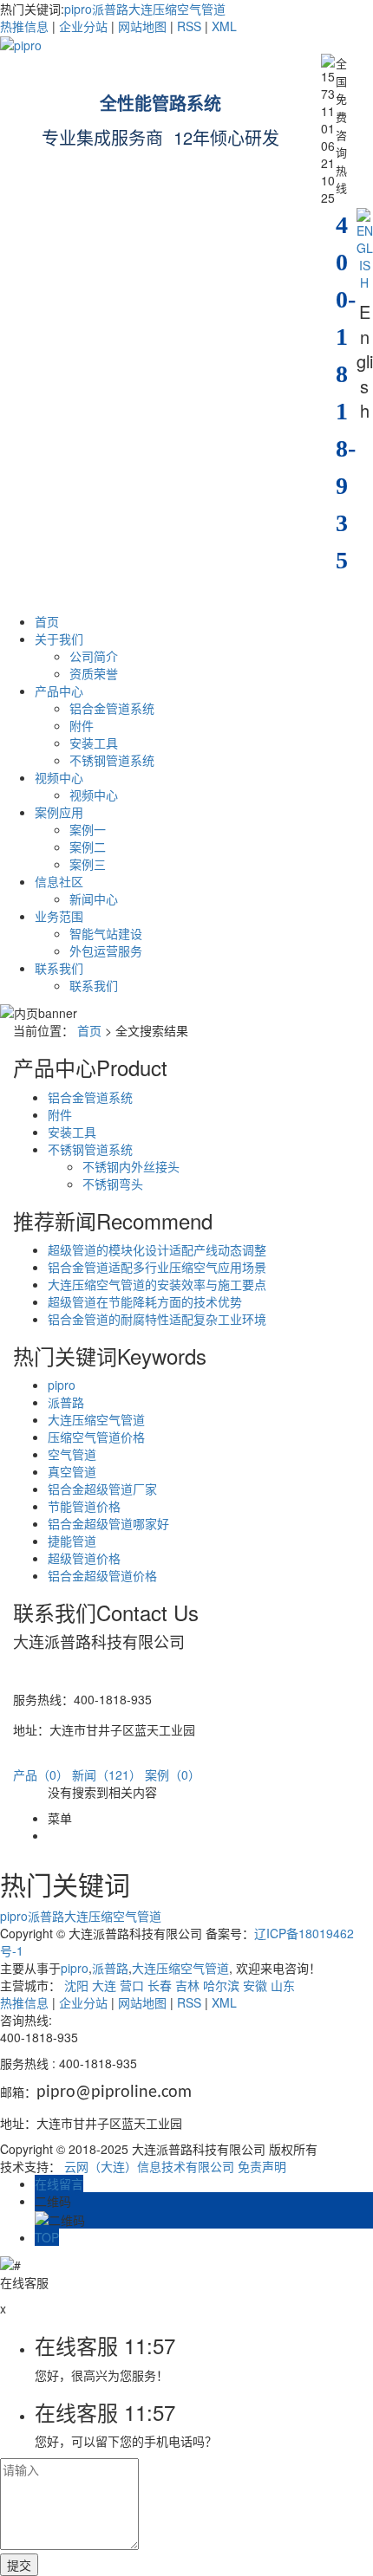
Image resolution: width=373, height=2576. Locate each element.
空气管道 (72, 1454)
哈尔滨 (221, 1985)
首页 (47, 621)
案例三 (88, 864)
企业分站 (83, 26)
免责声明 (262, 2166)
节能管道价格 (84, 1506)
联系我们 (59, 968)
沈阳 (76, 1985)
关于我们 (59, 639)
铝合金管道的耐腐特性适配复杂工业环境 (157, 1319)
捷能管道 (72, 1541)
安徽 (255, 1985)
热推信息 (24, 26)
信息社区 (59, 881)
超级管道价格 (84, 1558)
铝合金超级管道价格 (102, 1575)
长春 (160, 1985)
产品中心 (59, 691)
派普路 (110, 9)
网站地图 (142, 26)
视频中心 (59, 777)
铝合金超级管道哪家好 (108, 1523)
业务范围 (59, 916)
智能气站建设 (106, 933)
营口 (132, 1985)
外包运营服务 (106, 951)
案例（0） (173, 1775)
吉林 (187, 1985)
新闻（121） (107, 1775)
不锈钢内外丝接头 (131, 1166)
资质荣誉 (94, 673)
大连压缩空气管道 (177, 9)
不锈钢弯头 (113, 1184)
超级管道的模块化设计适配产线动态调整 (157, 1249)
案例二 (88, 847)
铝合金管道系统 (112, 708)
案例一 (88, 829)
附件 (82, 725)
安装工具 (94, 743)
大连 (104, 1985)
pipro (78, 9)
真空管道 (72, 1471)
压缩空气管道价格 (96, 1437)
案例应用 (59, 812)
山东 (283, 1985)
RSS (189, 26)
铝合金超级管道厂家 (102, 1489)
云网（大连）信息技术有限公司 (149, 2166)
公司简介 (94, 656)
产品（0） (41, 1775)
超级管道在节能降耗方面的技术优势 (145, 1301)
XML (224, 26)
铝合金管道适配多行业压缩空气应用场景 (157, 1267)
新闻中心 (94, 899)
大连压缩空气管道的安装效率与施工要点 (157, 1284)
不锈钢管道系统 (112, 760)
